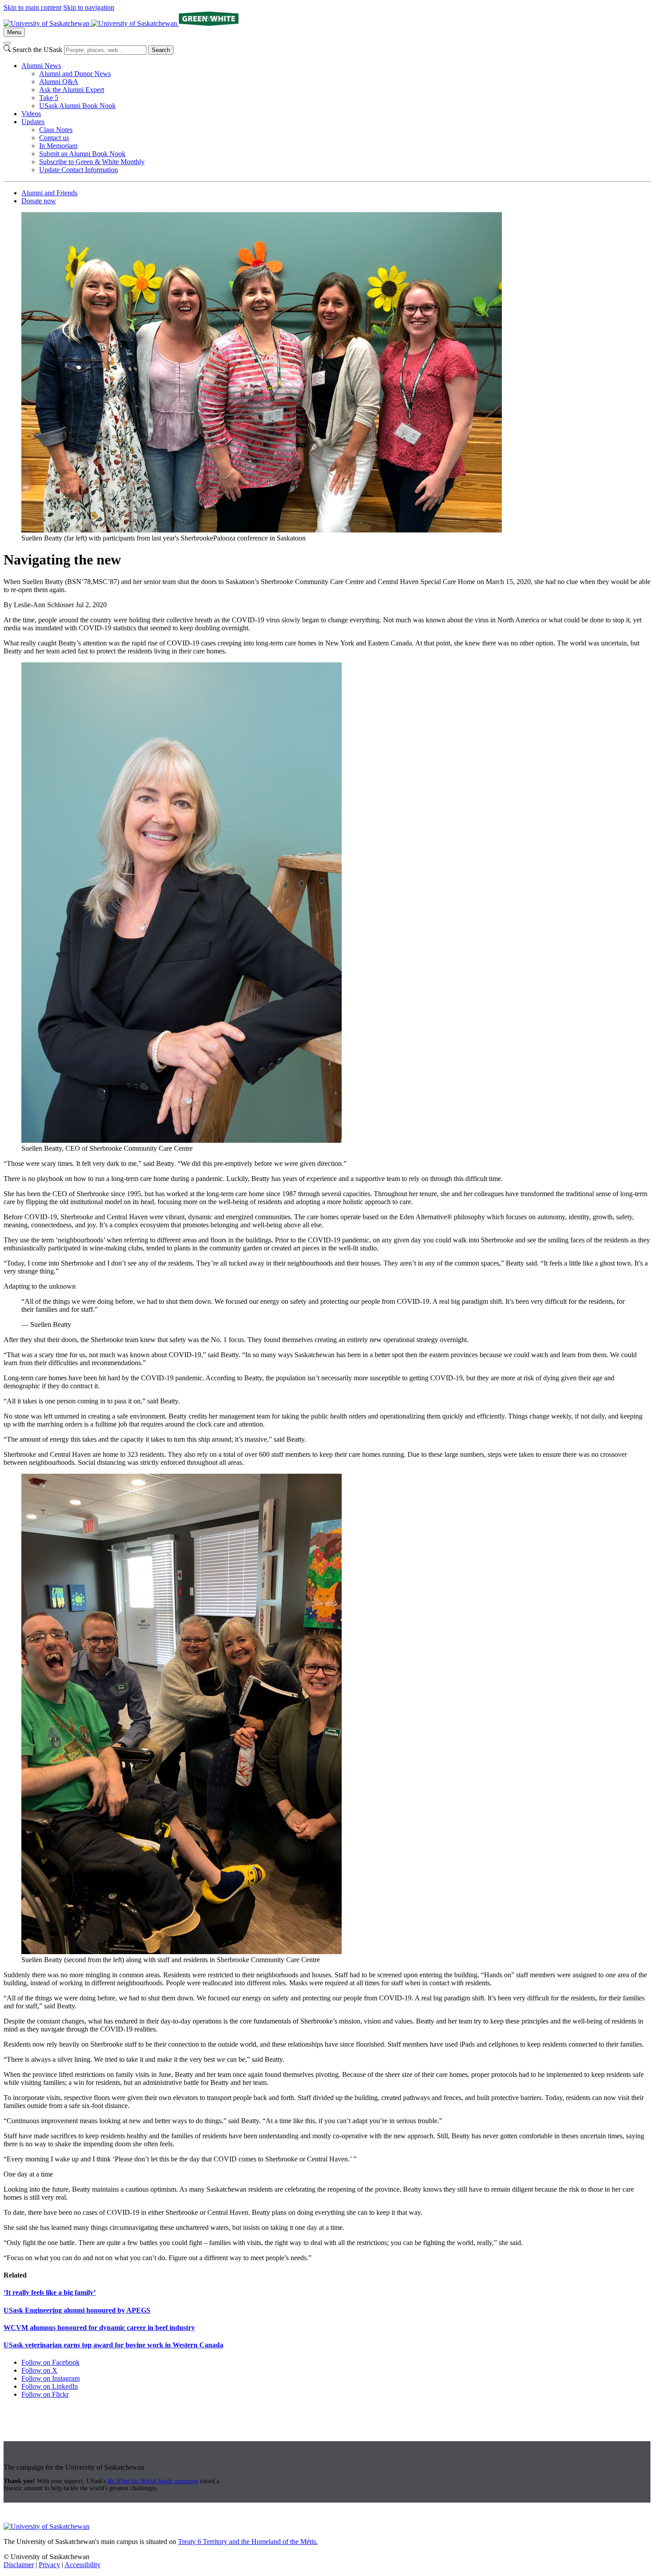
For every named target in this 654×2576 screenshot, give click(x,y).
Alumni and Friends (49, 193)
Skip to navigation (89, 7)
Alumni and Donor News (75, 74)
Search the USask (37, 50)
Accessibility (83, 2565)
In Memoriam (58, 146)
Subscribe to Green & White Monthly (92, 162)
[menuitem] (336, 86)
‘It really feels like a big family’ (50, 2292)
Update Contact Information (79, 170)
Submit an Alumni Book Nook (82, 154)
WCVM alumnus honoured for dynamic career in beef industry (99, 2328)
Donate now (39, 201)
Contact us (54, 138)
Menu (14, 32)
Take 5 (49, 98)
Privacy (49, 2565)
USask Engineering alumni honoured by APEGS (77, 2310)
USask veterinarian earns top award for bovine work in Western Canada (113, 2345)
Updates (33, 122)
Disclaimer (19, 2565)
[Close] (7, 43)
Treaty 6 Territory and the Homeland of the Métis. (248, 2542)
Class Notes (56, 130)
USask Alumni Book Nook (77, 106)
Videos (31, 114)
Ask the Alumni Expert (72, 90)
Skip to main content (32, 7)
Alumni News (41, 66)
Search (161, 50)
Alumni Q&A (59, 82)
